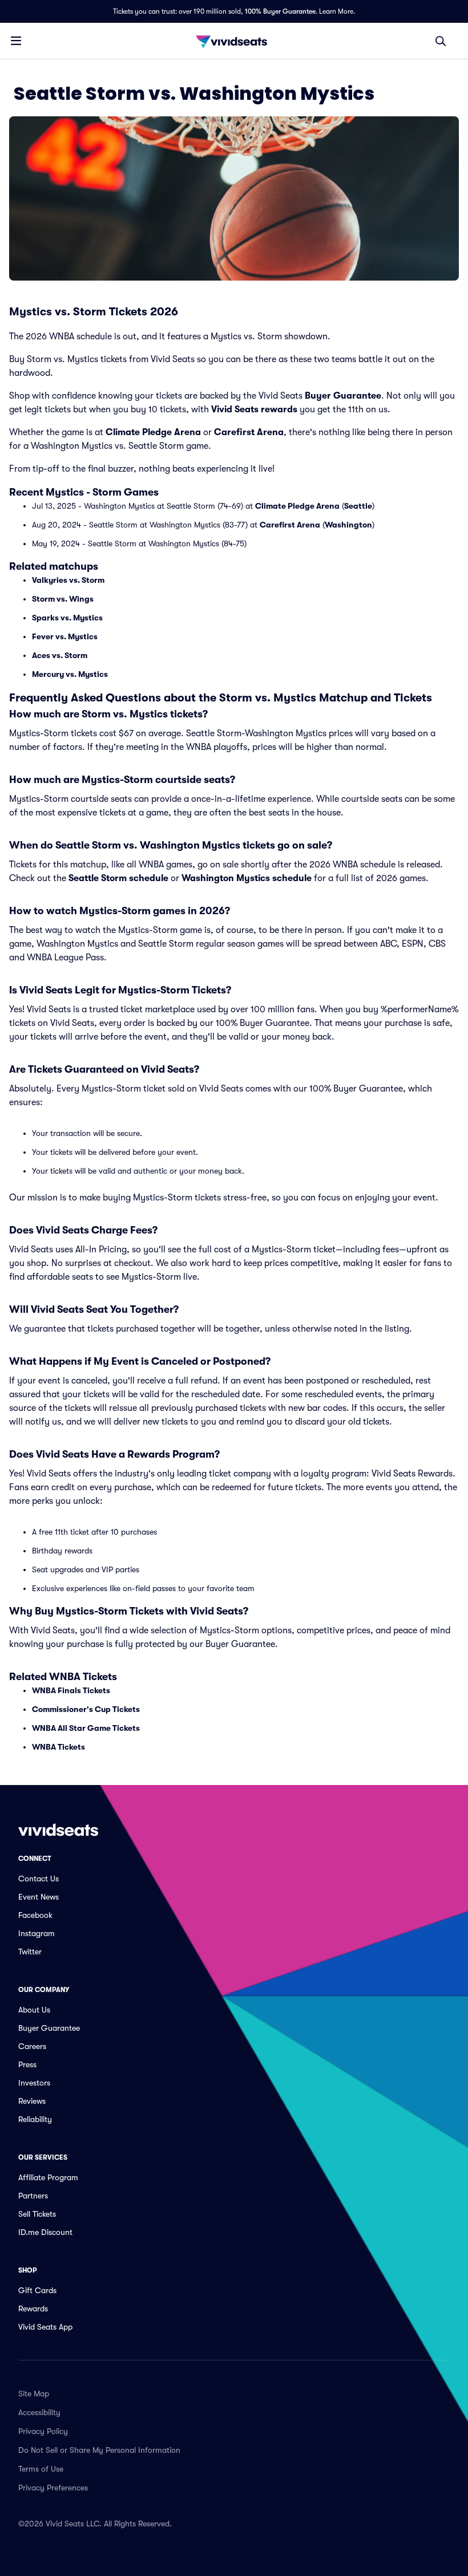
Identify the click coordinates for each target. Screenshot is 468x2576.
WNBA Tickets (58, 1747)
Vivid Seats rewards (254, 409)
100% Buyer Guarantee (280, 11)
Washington (348, 525)
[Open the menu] (16, 40)
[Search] (441, 41)
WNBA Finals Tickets (71, 1690)
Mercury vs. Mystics (70, 674)
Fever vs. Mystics (65, 636)
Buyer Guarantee (343, 396)
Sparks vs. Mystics (67, 618)
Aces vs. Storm (60, 655)
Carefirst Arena (249, 432)
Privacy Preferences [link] (53, 2488)
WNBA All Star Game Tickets (86, 1728)
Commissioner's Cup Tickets (86, 1709)
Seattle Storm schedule (118, 878)
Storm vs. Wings (63, 599)
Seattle (358, 506)
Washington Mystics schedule (247, 878)
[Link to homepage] (234, 41)
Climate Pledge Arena (153, 432)
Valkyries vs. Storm (68, 580)
